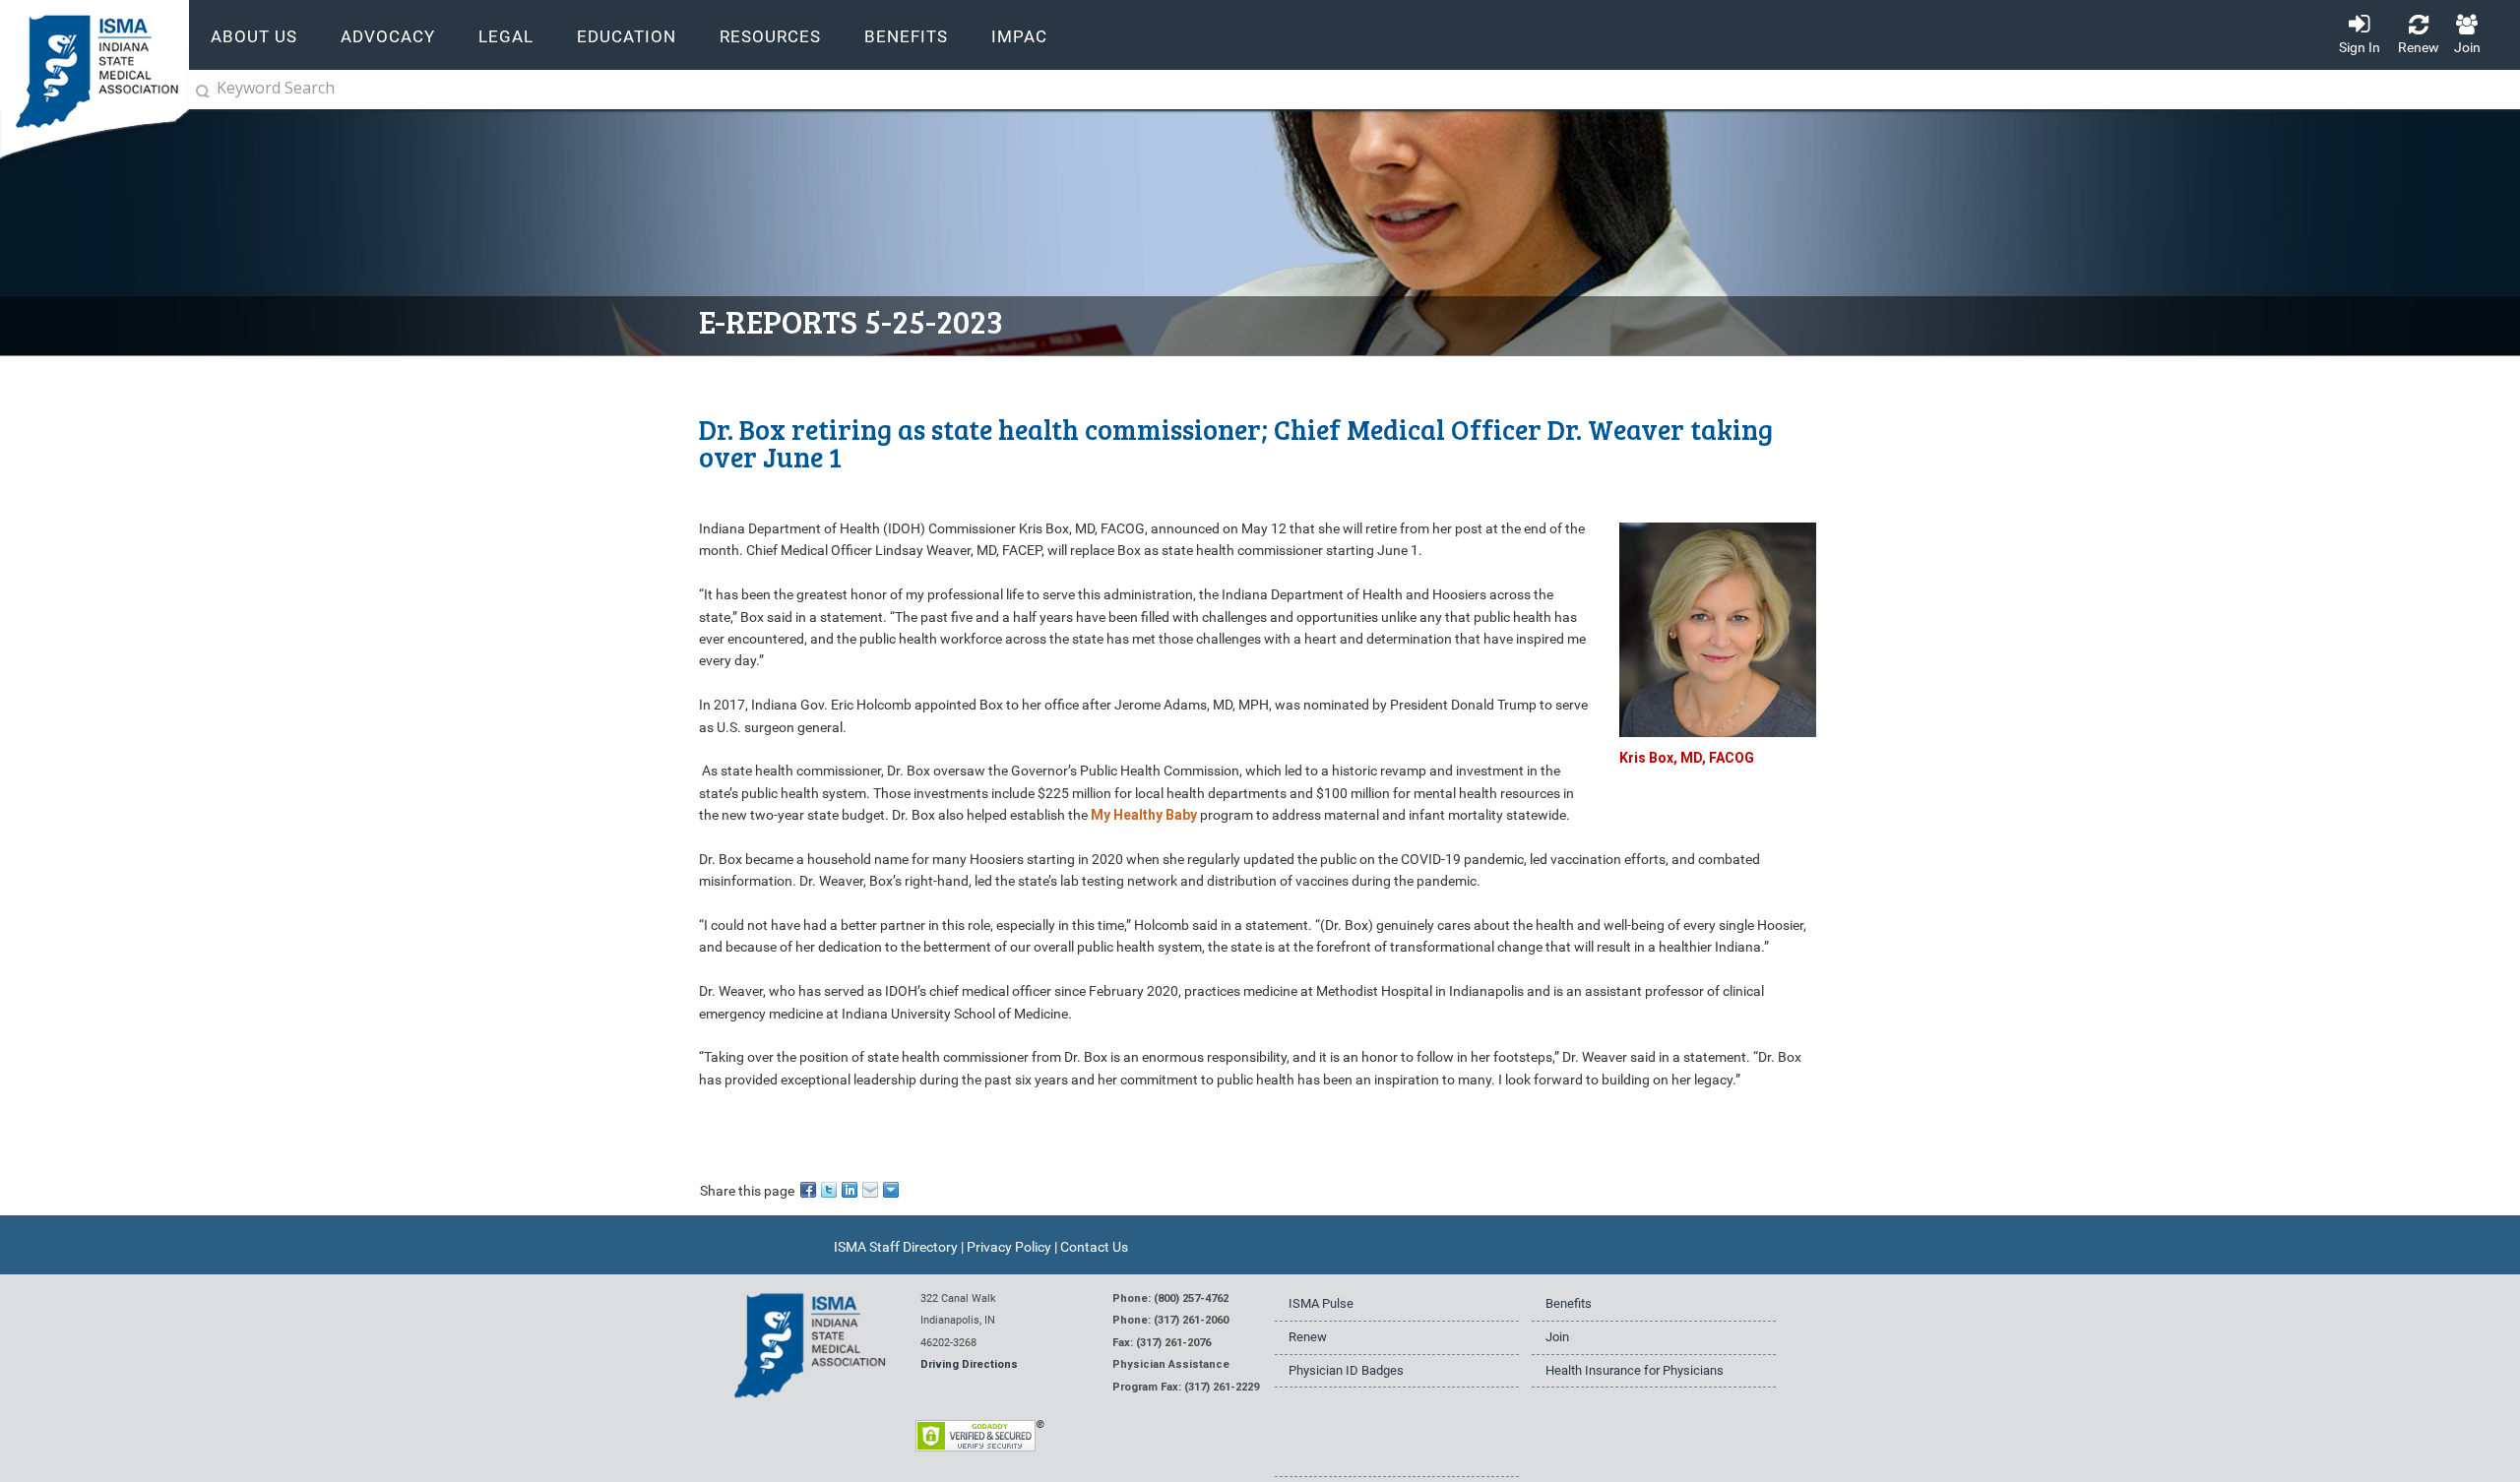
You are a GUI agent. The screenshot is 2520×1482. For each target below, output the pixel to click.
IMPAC (1019, 37)
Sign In (2360, 47)
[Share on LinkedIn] (851, 1189)
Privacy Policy (1009, 1247)
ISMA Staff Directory (896, 1247)
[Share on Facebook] (810, 1189)
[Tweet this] (830, 1189)
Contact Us (1094, 1247)
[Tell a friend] (872, 1189)
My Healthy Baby (1144, 815)
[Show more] (892, 1189)
